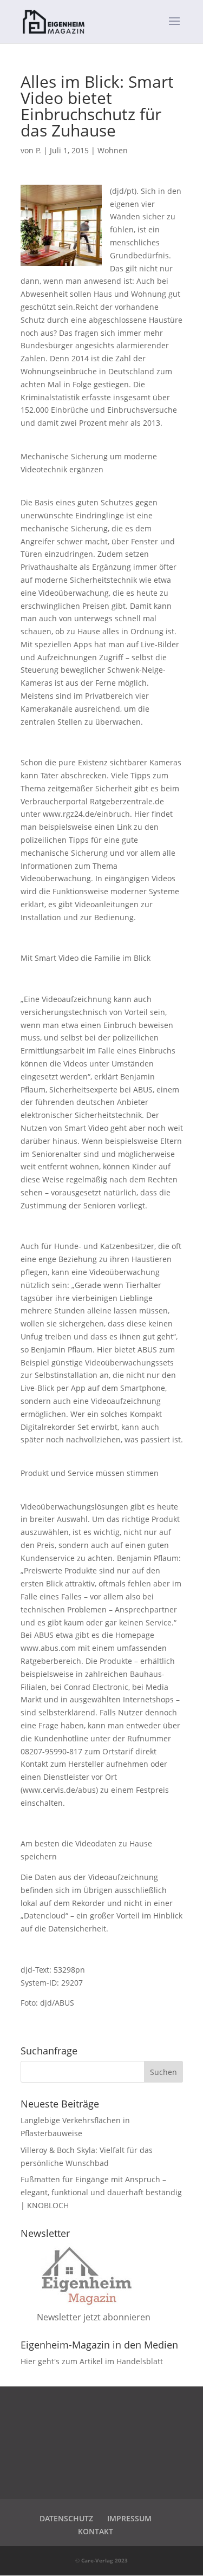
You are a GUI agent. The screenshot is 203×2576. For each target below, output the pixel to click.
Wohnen (113, 150)
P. (38, 150)
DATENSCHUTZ (66, 2518)
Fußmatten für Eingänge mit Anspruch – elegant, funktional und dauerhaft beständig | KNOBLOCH (101, 2192)
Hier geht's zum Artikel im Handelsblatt (92, 2361)
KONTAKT (96, 2531)
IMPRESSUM (129, 2518)
